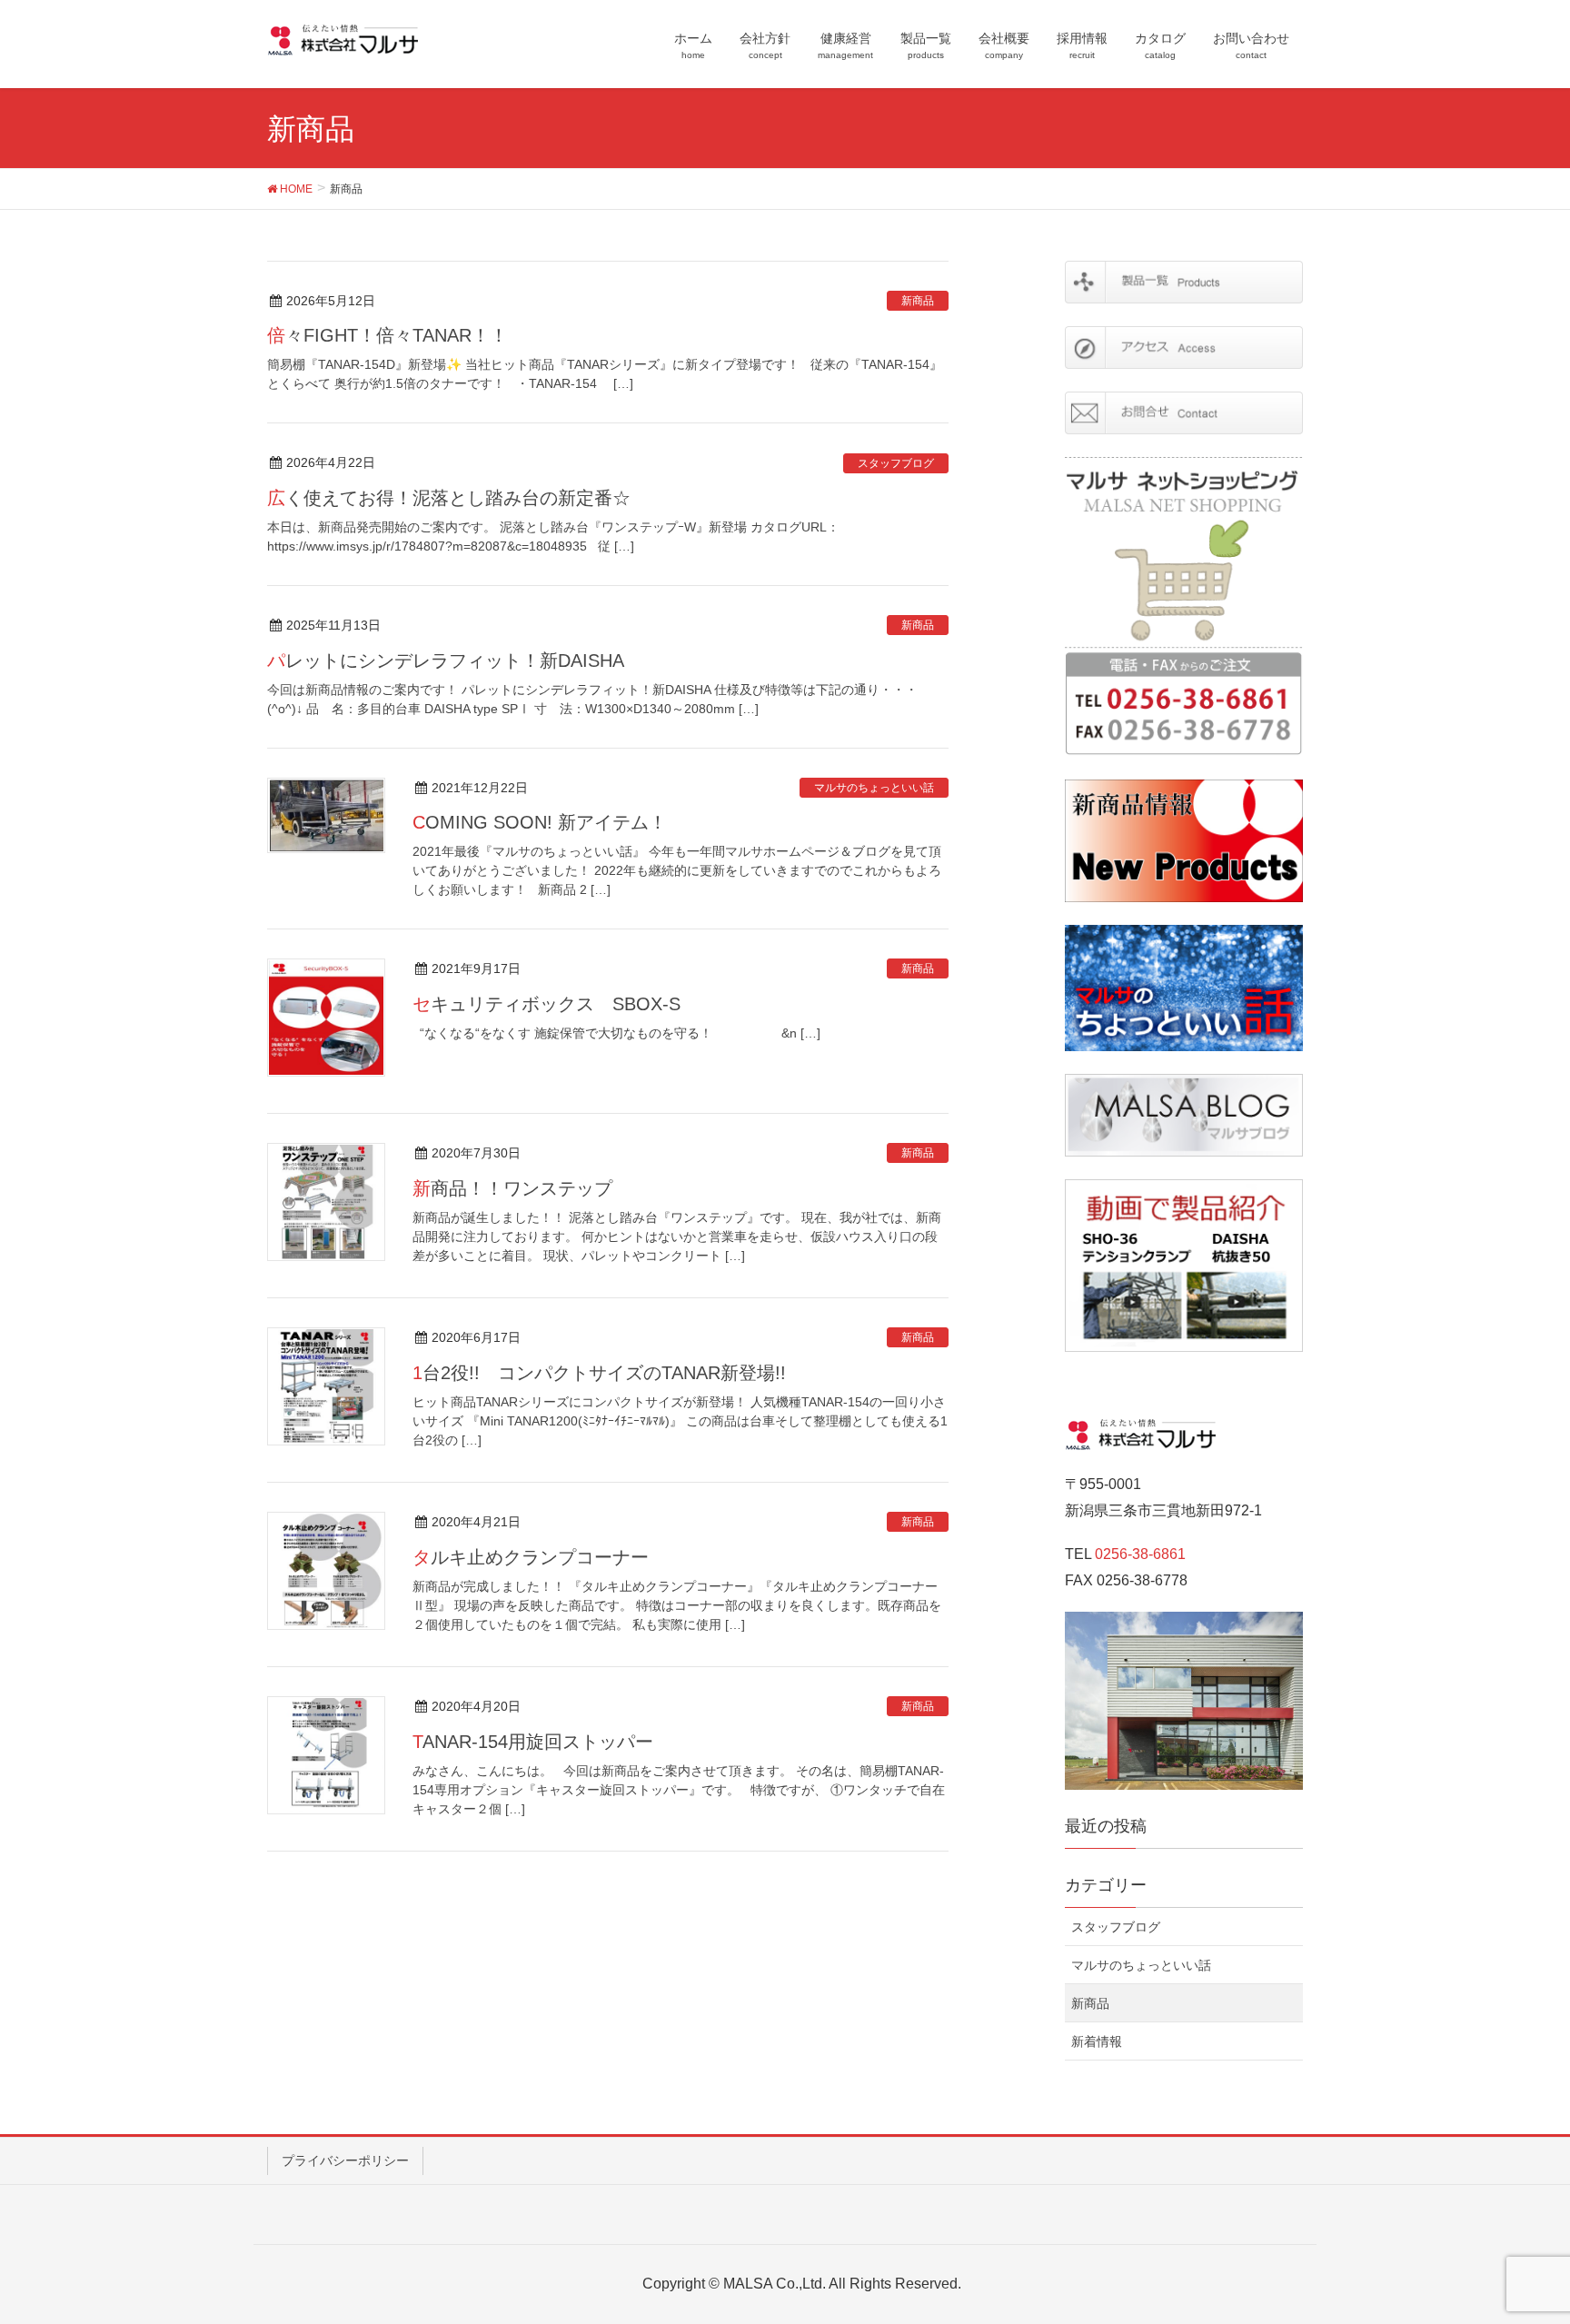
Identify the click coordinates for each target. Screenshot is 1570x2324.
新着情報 (1097, 2041)
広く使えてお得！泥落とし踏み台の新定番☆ (449, 498)
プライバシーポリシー (345, 2160)
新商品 (918, 301)
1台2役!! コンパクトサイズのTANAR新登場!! (599, 1373)
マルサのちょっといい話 (874, 788)
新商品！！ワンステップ (522, 1188)
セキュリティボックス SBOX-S (547, 1004)
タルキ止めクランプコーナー (531, 1557)
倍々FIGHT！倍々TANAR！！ (388, 335)
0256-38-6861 (1140, 1554)
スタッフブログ (896, 463)
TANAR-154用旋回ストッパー (533, 1742)
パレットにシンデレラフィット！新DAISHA (446, 660)
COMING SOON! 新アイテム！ (540, 822)
